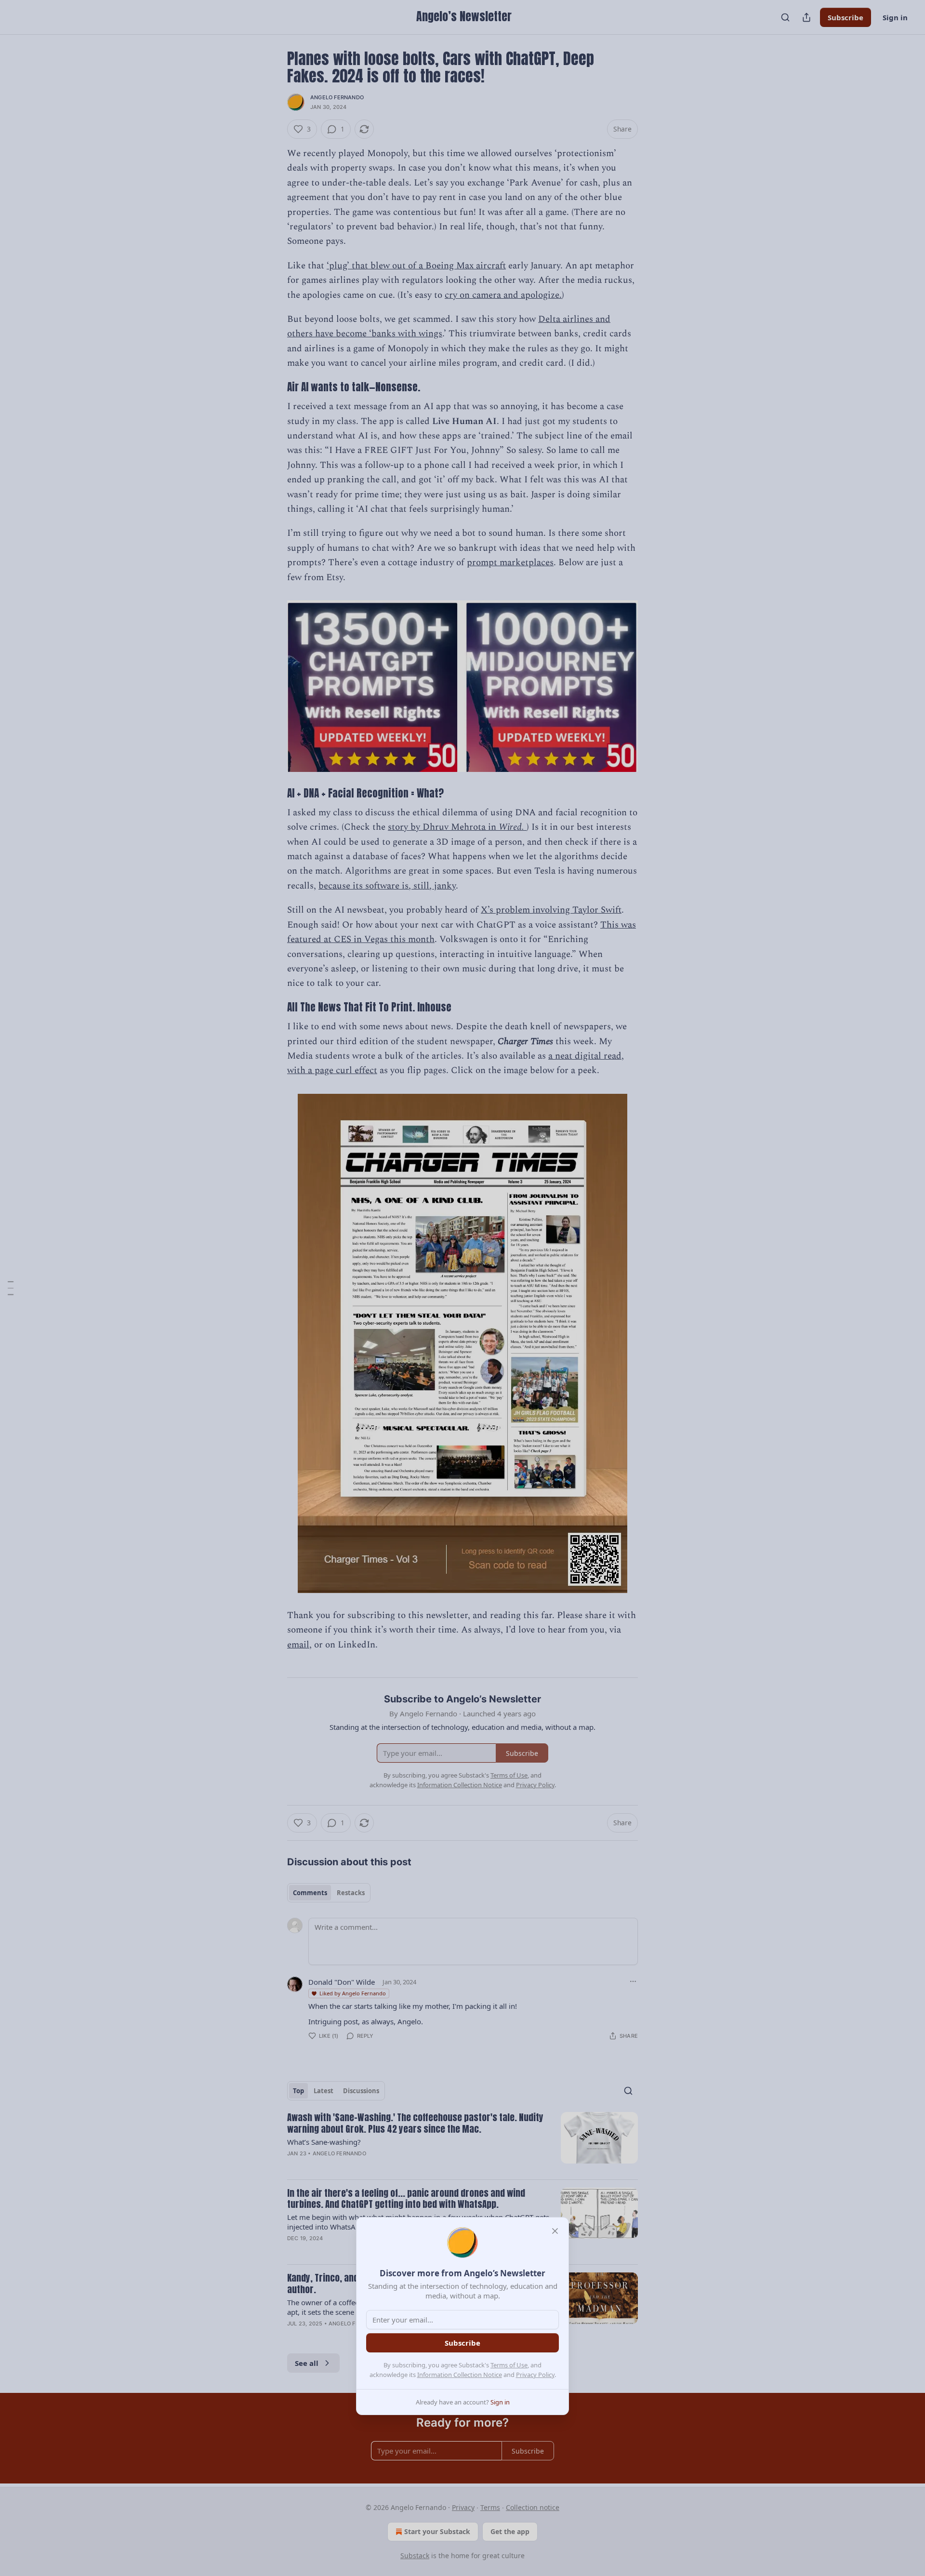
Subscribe (462, 2343)
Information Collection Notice (460, 2375)
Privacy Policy (535, 2375)
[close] (555, 2231)
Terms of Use (509, 2365)
